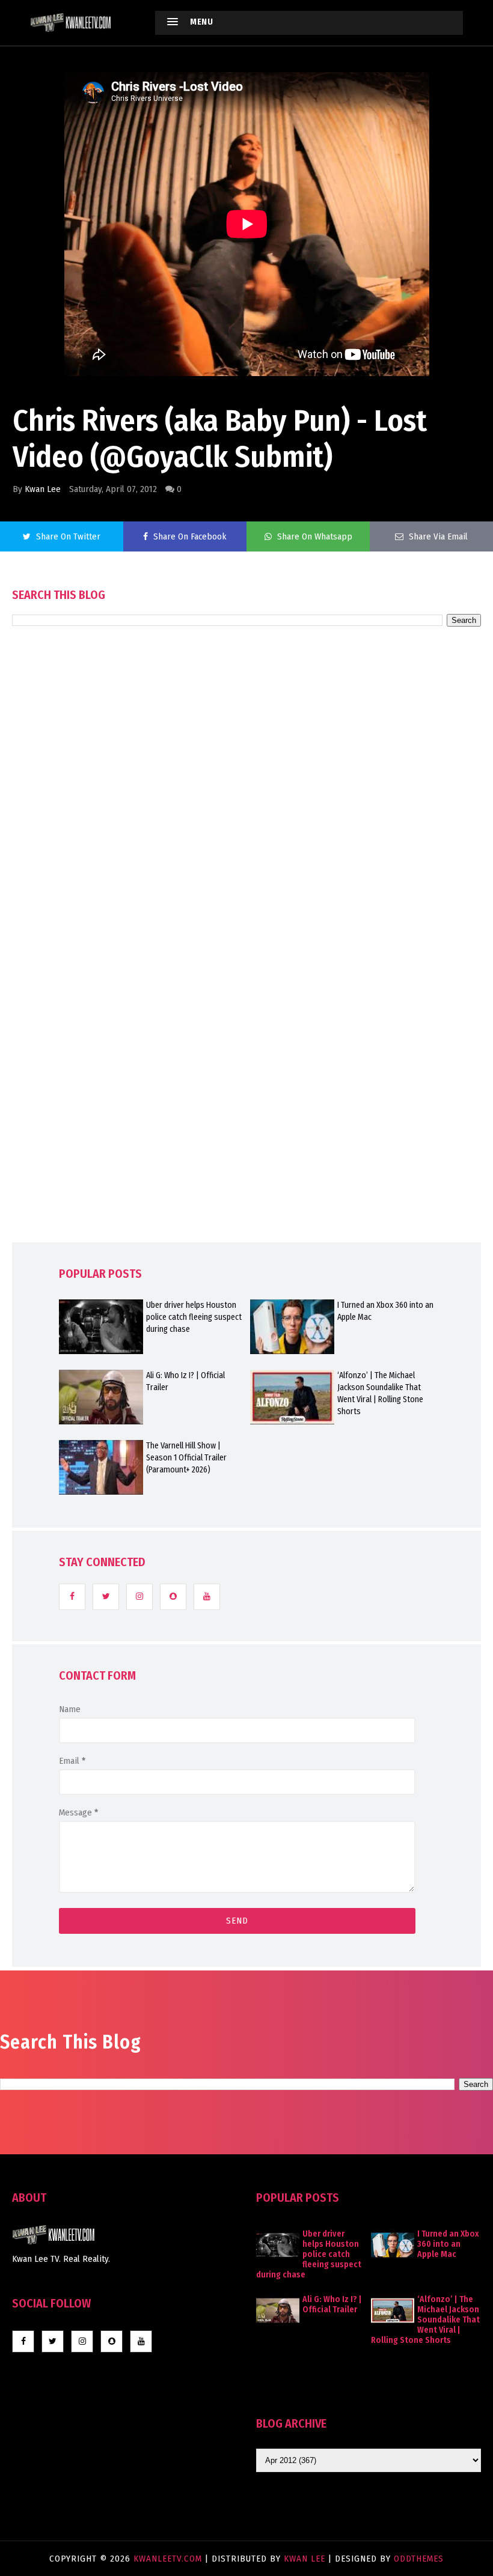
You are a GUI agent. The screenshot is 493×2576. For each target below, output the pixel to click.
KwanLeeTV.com (169, 2559)
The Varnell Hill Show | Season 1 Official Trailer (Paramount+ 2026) (186, 1458)
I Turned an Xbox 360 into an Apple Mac (385, 1311)
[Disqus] (246, 968)
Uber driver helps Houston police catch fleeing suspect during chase (194, 1317)
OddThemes (419, 2559)
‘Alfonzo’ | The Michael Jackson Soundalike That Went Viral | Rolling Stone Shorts (380, 1393)
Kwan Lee (43, 489)
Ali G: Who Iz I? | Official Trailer (185, 1381)
